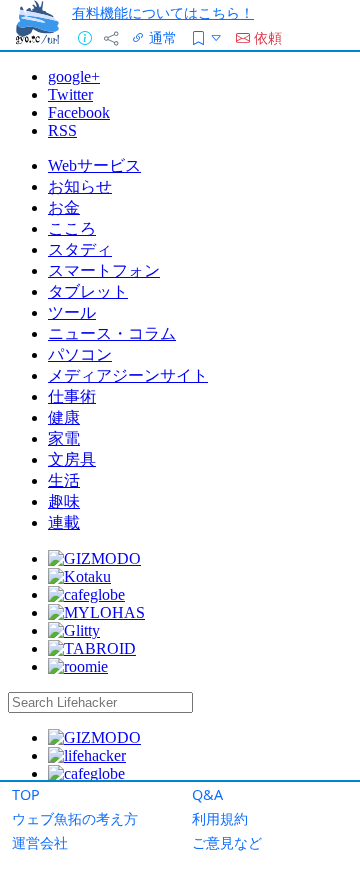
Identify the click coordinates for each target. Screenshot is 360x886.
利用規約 (220, 818)
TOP (26, 794)
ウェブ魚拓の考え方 (75, 818)
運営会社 (40, 842)
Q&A (207, 794)
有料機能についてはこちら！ (163, 12)
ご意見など (227, 842)
